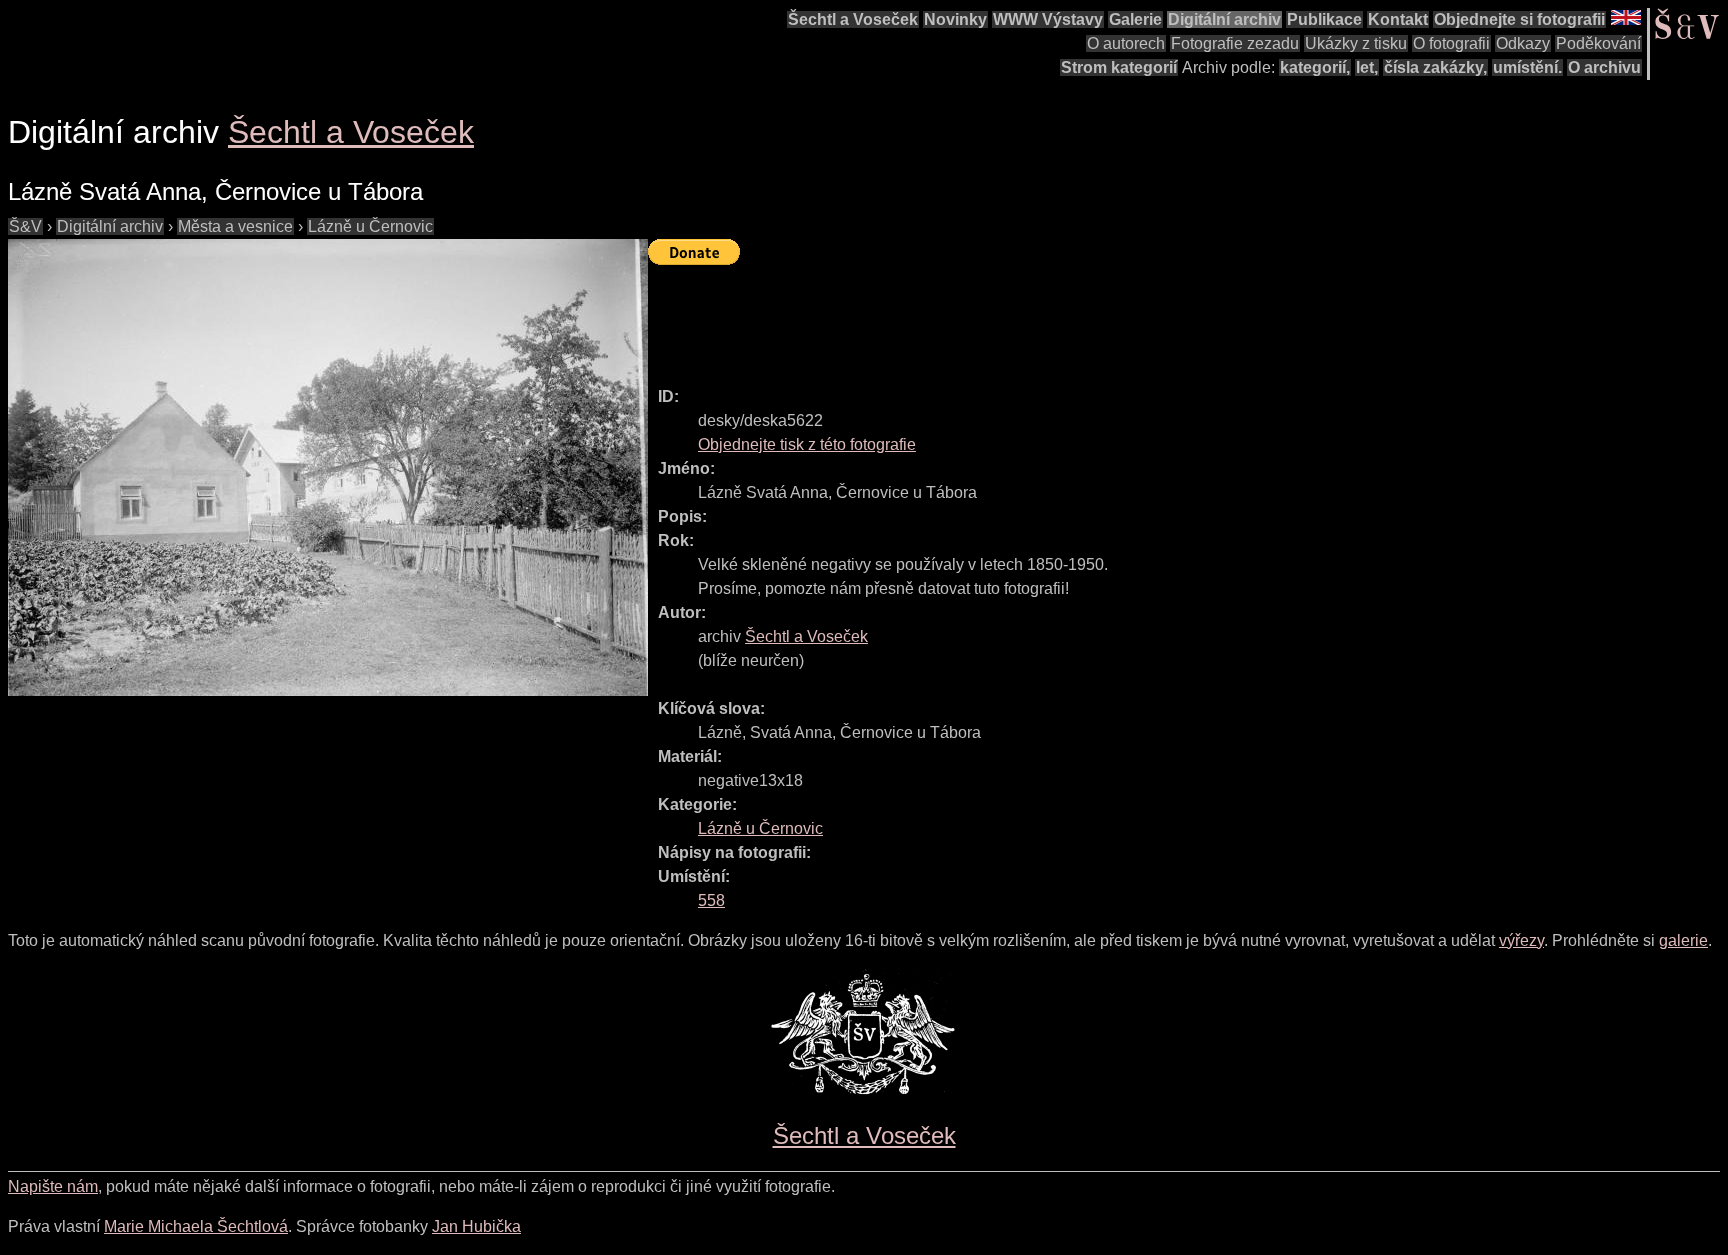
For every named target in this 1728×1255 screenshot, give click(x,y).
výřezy (1521, 940)
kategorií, (1315, 67)
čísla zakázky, (1435, 67)
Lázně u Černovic (370, 226)
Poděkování (1598, 43)
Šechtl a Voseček (853, 19)
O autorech (1126, 43)
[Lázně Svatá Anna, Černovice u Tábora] (328, 467)
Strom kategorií (1119, 67)
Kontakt (1398, 19)
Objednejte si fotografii (1519, 19)
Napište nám (53, 1186)
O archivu (1604, 67)
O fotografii (1451, 43)
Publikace (1324, 19)
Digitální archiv (1224, 19)
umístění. (1527, 67)
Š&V (25, 226)
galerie (1683, 940)
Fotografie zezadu (1235, 43)
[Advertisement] (1012, 317)
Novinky (955, 19)
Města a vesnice (235, 226)
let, (1367, 67)
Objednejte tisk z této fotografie (807, 444)
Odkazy (1523, 43)
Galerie (1135, 19)
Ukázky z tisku (1356, 43)
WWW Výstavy (1048, 19)
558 (711, 900)
